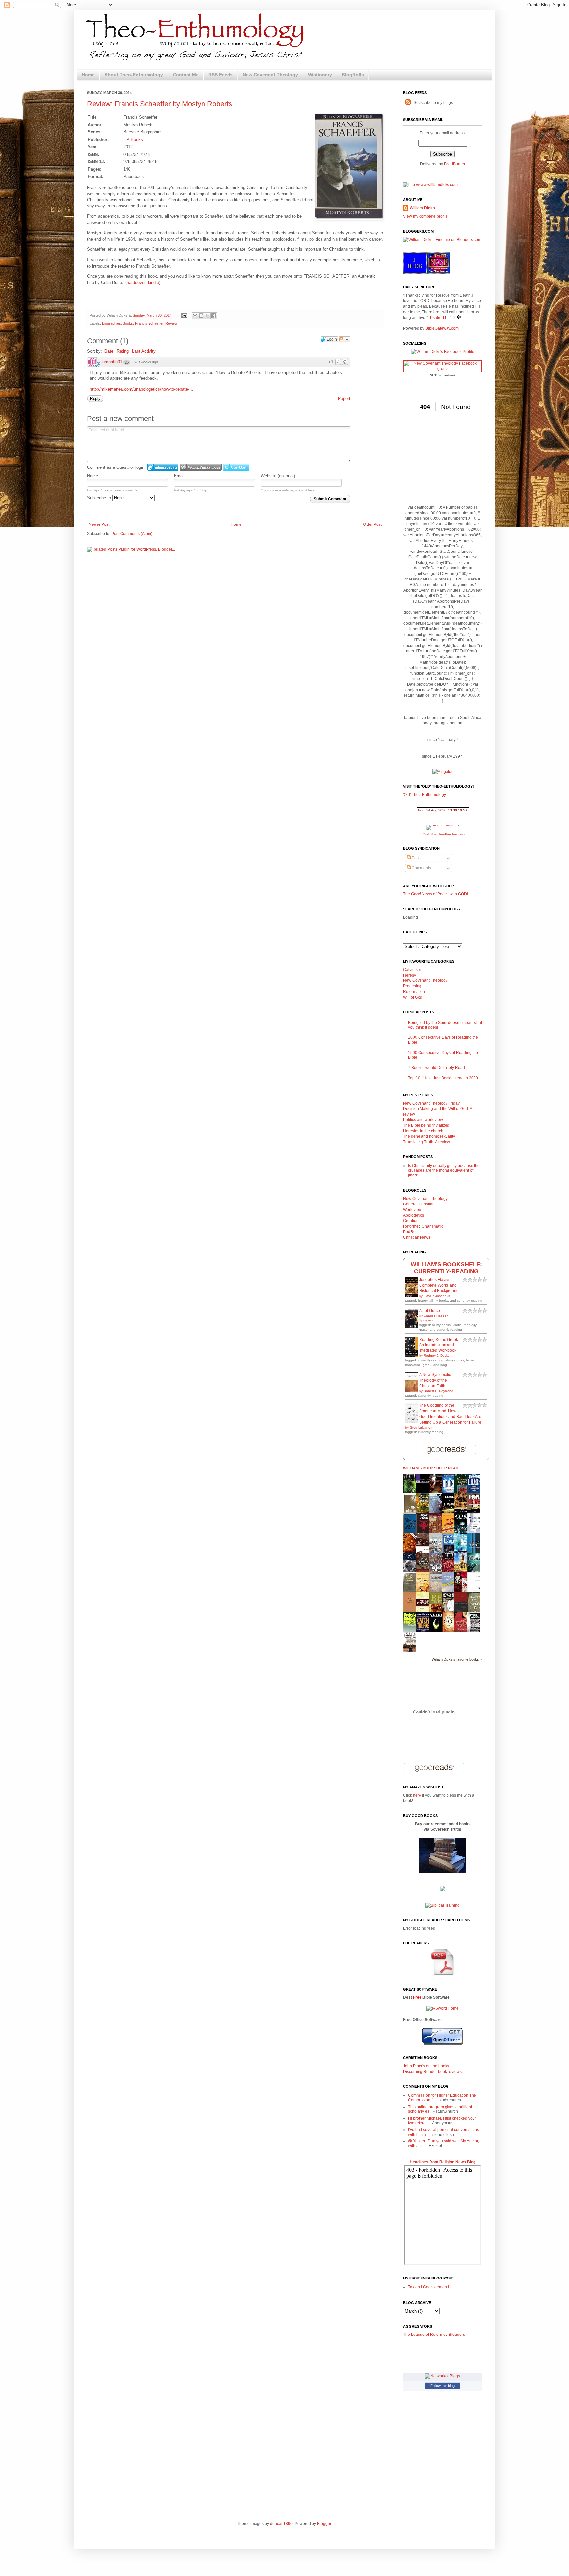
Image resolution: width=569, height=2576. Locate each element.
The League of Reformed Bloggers (434, 2335)
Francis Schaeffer (149, 323)
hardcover (136, 283)
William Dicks (422, 208)
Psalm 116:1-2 (443, 318)
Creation (411, 1221)
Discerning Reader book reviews (432, 2072)
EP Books (133, 140)
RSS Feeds (221, 75)
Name (93, 476)
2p (127, 362)
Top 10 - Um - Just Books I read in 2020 (443, 1078)
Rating (123, 351)
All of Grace (430, 1311)
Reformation (414, 992)
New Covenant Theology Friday (431, 1103)
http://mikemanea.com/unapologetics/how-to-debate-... (141, 389)
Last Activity (144, 351)
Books (128, 323)
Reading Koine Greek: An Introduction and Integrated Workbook (439, 1345)
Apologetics (414, 1215)
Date (109, 351)
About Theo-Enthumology (134, 75)
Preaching (412, 986)
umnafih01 (112, 362)
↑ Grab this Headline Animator (443, 834)
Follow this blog (443, 2386)
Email (179, 476)
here (417, 1795)
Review (171, 323)
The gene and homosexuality (429, 1136)
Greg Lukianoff (421, 1427)
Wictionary (320, 75)
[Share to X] (207, 316)
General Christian (419, 1204)
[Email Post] (184, 315)
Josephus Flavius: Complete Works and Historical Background (439, 1285)
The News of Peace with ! (435, 894)
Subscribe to (100, 498)
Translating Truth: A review (427, 1142)
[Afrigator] (443, 772)
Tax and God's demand (429, 2287)
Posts (416, 858)
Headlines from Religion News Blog (443, 2162)
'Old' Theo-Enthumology (424, 795)
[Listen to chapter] (459, 318)
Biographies (111, 323)
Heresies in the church (423, 1131)
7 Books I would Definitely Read (436, 1068)
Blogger (324, 2524)
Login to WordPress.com (201, 467)
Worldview (412, 1210)
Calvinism (412, 970)
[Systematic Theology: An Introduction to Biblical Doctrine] (475, 1532)
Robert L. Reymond (439, 1391)
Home (88, 75)
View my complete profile (425, 216)
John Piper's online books (426, 2066)
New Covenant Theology (270, 75)
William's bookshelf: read (431, 1468)
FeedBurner (455, 164)
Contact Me (186, 75)
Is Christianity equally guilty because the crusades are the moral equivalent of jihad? (444, 1170)
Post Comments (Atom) (132, 534)
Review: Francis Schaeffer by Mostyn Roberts (160, 104)
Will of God (413, 997)
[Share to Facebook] (214, 316)
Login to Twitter (236, 467)
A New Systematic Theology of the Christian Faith (435, 1380)
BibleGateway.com (442, 328)
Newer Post (99, 524)
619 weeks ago (146, 362)
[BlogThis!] (201, 316)
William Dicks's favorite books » (457, 1659)
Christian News (417, 1237)
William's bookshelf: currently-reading (446, 1268)
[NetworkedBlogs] (443, 2376)
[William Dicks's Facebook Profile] (443, 352)
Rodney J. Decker (437, 1356)
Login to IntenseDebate (163, 467)
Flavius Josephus (437, 1296)
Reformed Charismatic (423, 1226)
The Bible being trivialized (426, 1125)
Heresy (409, 975)
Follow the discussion (344, 339)
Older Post (372, 524)
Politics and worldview (423, 1120)
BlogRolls (353, 75)
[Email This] (195, 316)
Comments (421, 868)
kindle (153, 283)
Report (344, 398)
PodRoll (410, 1232)
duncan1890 (281, 2524)
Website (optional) (278, 476)
